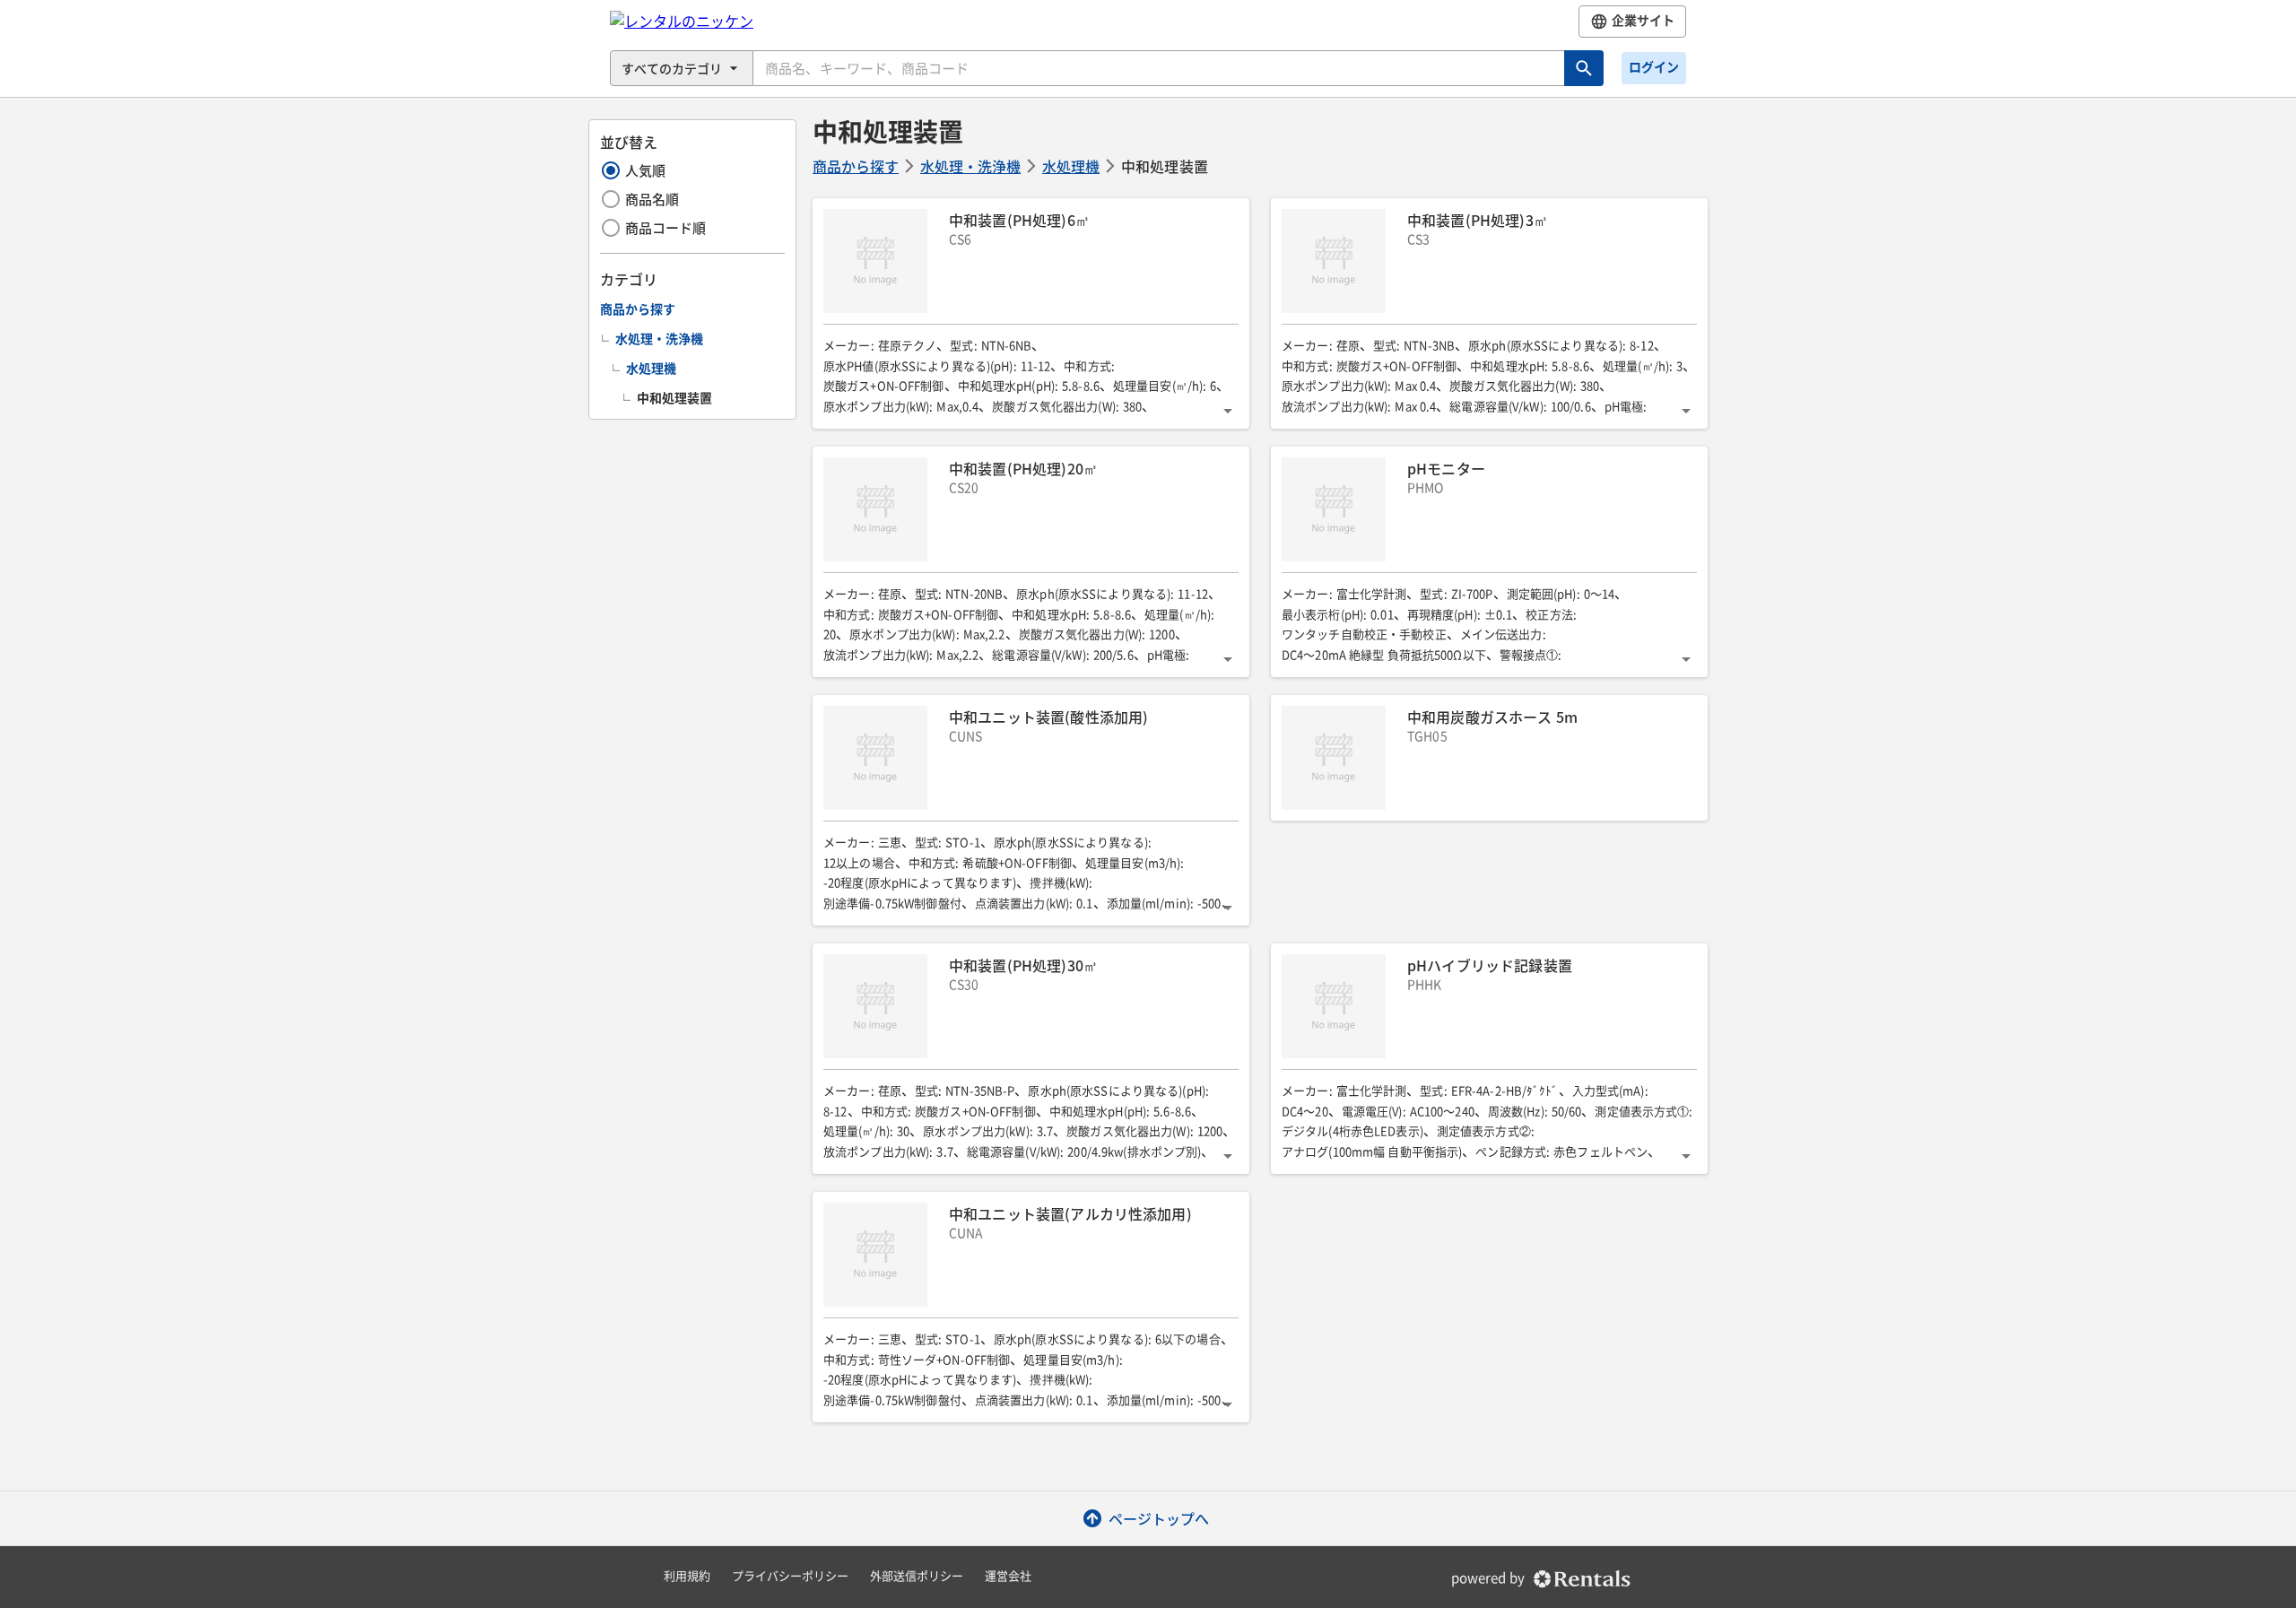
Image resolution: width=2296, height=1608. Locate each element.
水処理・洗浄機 (970, 166)
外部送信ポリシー (917, 1576)
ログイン (1654, 67)
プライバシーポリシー (790, 1576)
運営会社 (1008, 1576)
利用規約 (687, 1576)
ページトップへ (1159, 1518)
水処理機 (1071, 166)
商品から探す (856, 166)
